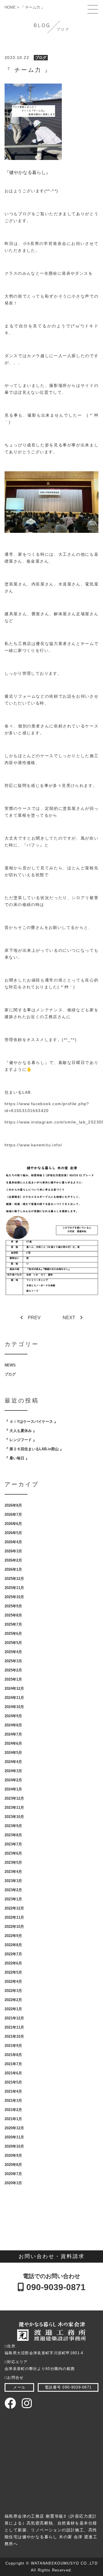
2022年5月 (13, 1972)
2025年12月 (14, 1579)
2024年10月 (14, 1707)
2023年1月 (13, 1899)
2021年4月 (13, 2091)
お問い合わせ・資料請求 (52, 2256)
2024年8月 (13, 1725)
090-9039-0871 (55, 2287)
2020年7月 (13, 2174)
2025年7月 (13, 1624)
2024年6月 (13, 1743)
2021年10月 (14, 2036)
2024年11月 (14, 1698)
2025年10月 (14, 1597)
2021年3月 (13, 2101)
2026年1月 (13, 1569)
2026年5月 (13, 1533)
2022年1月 (13, 2009)
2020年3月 (13, 2183)
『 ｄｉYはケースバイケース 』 (31, 1421)
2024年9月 (13, 1716)
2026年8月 (13, 1505)
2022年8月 (13, 1945)
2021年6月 (13, 2073)
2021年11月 (14, 2027)
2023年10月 (14, 1817)
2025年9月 (13, 1606)
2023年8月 (13, 1835)
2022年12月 (14, 1908)
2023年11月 (14, 1808)
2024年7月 (13, 1734)
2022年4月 (13, 1982)
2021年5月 (13, 2082)
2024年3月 (13, 1771)
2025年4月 (13, 1652)
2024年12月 (14, 1688)
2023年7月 (13, 1844)
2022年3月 (13, 1991)
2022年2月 (13, 2000)
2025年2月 (13, 1670)
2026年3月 (13, 1551)
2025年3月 (13, 1661)
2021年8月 (13, 2055)
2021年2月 (13, 2110)
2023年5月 (13, 1862)
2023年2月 (13, 1890)
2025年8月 (13, 1615)
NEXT (69, 1318)
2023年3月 (13, 1881)
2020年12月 (14, 2128)
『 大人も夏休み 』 (21, 1431)
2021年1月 (13, 2119)
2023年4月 (13, 1872)
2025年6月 (13, 1634)
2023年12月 (14, 1798)
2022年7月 (13, 1954)
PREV (34, 1318)
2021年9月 (13, 2046)
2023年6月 (13, 1853)
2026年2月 (13, 1560)
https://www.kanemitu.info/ (33, 1145)
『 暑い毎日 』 (17, 1458)
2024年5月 (13, 1753)
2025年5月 (13, 1643)
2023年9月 (13, 1826)
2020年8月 (13, 2165)
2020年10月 (14, 2146)
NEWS (10, 1365)
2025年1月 (13, 1679)
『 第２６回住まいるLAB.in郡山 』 (34, 1449)
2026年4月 (13, 1542)
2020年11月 (14, 2137)
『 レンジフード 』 (21, 1440)
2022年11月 (14, 1917)
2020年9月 (13, 2155)
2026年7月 (13, 1514)
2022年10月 (14, 1927)
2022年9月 (13, 1936)
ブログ (41, 58)
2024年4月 (13, 1762)
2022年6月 (13, 1963)
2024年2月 (13, 1780)
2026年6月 (13, 1524)
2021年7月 (13, 2064)
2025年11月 (14, 1588)
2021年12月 (14, 2018)
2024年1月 (13, 1789)
